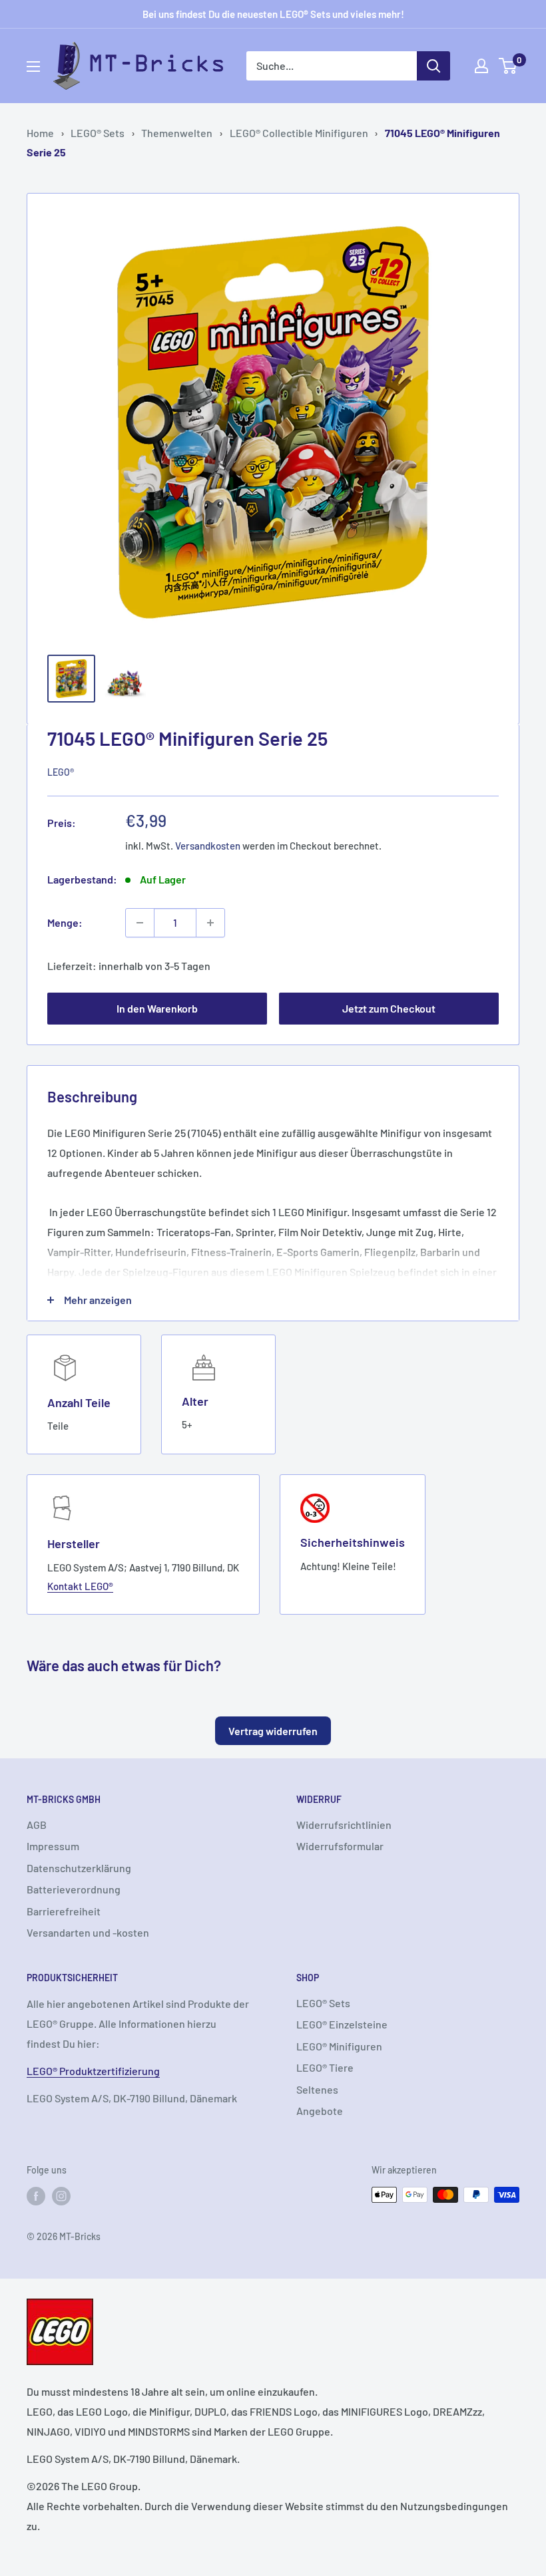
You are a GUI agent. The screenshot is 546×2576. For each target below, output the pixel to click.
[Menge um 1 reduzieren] (140, 923)
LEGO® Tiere (325, 2067)
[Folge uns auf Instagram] (61, 2196)
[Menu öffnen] (33, 67)
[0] (508, 66)
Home (40, 133)
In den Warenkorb (157, 1008)
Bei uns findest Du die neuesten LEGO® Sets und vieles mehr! (273, 14)
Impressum (53, 1846)
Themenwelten (177, 133)
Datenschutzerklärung (79, 1868)
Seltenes (317, 2089)
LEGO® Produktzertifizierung (93, 2071)
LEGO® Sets (98, 133)
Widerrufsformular (340, 1846)
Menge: (65, 922)
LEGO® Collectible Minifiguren (299, 133)
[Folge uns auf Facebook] (36, 2196)
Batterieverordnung (74, 1889)
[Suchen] (433, 66)
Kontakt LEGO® (80, 1586)
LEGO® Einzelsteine (342, 2024)
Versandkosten (208, 846)
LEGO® (61, 772)
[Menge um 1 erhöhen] (210, 923)
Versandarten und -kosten (88, 1932)
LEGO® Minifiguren (339, 2046)
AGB (37, 1825)
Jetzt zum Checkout (389, 1008)
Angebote (320, 2111)
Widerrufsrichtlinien (344, 1825)
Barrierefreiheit (64, 1911)
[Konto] (481, 66)
